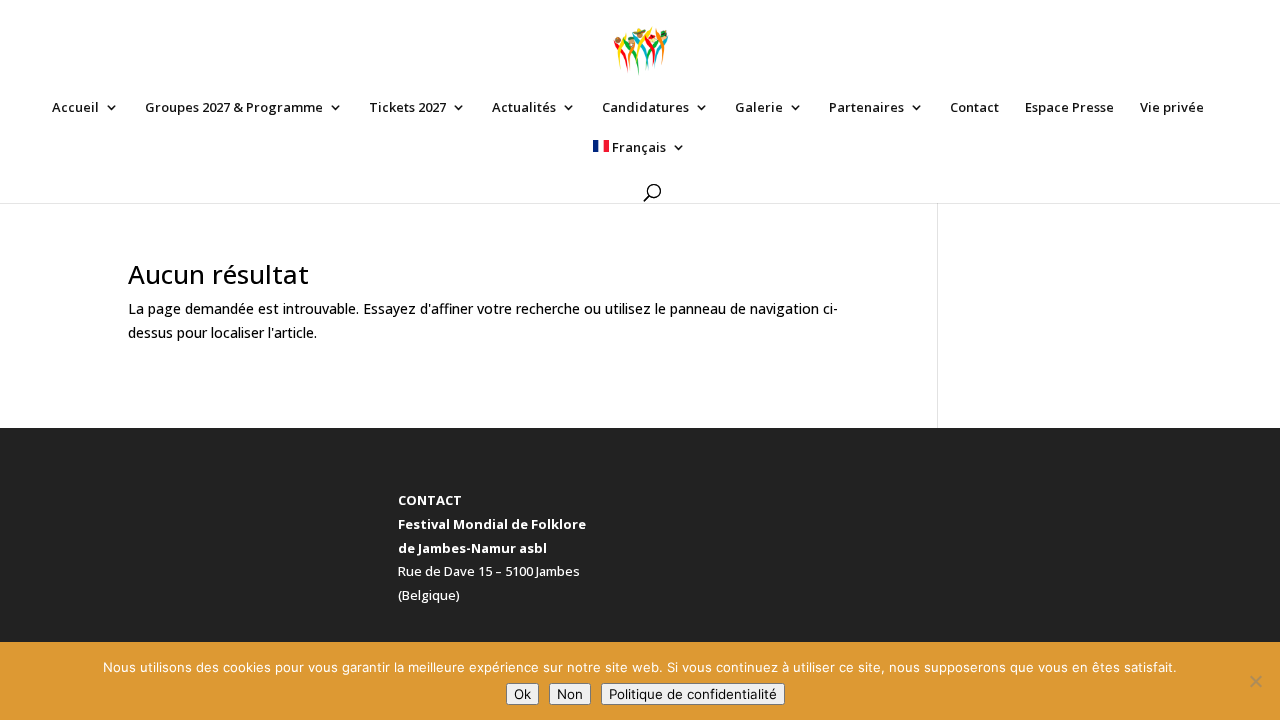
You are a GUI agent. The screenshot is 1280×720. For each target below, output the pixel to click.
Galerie (759, 108)
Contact (974, 108)
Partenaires (866, 108)
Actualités (524, 108)
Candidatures (645, 108)
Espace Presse (1069, 108)
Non (570, 694)
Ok (522, 694)
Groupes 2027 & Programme (234, 108)
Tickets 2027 (407, 108)
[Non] (1255, 681)
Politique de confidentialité (693, 694)
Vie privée (1172, 108)
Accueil (75, 108)
